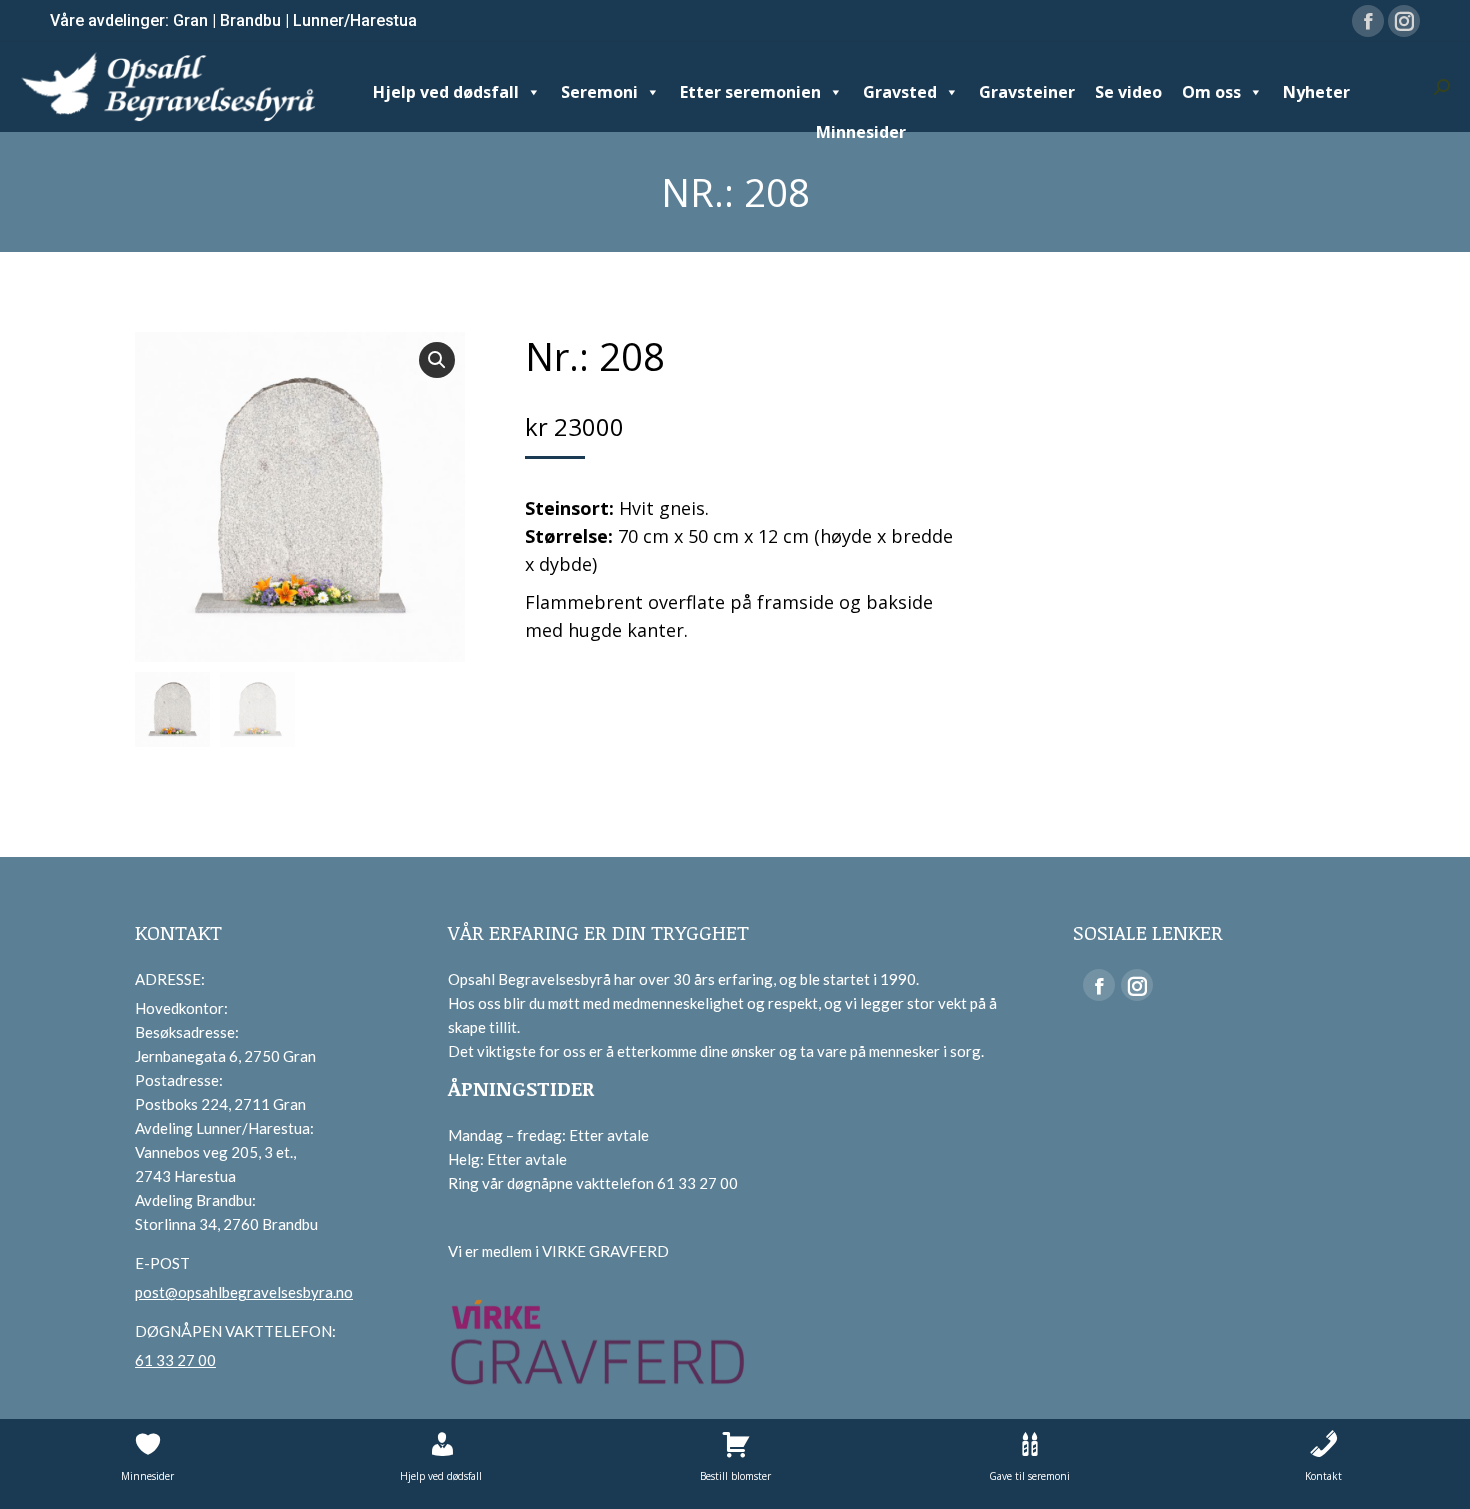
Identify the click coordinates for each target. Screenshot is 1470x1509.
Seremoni (599, 92)
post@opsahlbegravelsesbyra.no (244, 1292)
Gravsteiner (1027, 92)
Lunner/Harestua (355, 20)
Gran (190, 20)
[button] (437, 360)
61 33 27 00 (175, 1360)
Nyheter (1316, 92)
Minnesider (861, 132)
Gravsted (900, 92)
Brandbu (250, 20)
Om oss (1211, 92)
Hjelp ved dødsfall (446, 92)
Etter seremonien (750, 92)
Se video (1128, 92)
